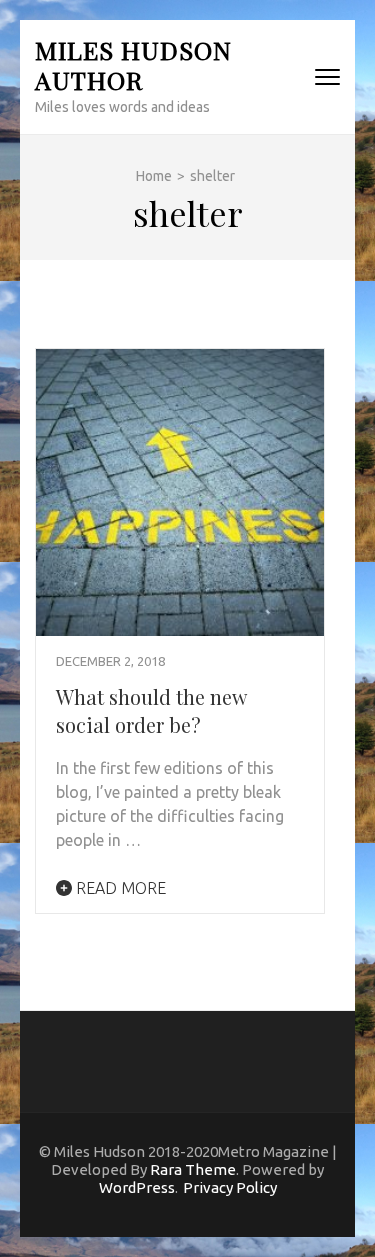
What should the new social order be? (151, 710)
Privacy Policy (230, 1187)
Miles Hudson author (133, 64)
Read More (119, 888)
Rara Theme (193, 1169)
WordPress (137, 1187)
